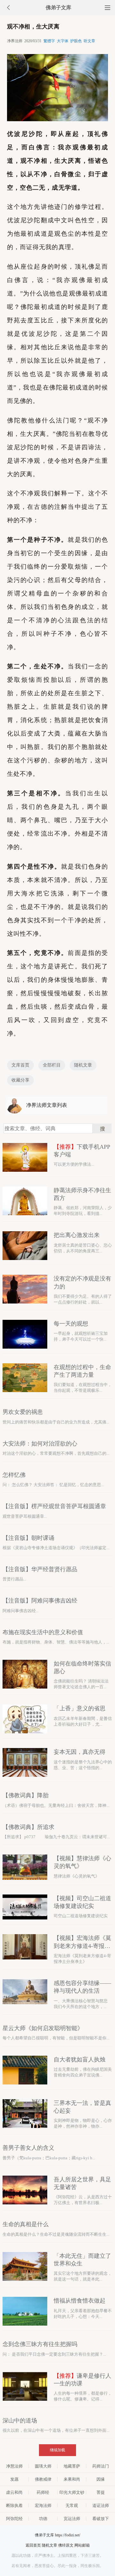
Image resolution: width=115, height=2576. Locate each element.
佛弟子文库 (58, 8)
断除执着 (14, 2505)
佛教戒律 (43, 2479)
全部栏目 (52, 1065)
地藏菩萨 (72, 2466)
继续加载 (57, 2450)
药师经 (43, 2492)
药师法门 (101, 2466)
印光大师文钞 (72, 2492)
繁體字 (49, 41)
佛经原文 (66, 2545)
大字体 (63, 41)
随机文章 (83, 1065)
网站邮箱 (82, 2545)
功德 (43, 2519)
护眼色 (76, 41)
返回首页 (33, 2545)
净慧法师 (14, 2466)
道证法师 (101, 2505)
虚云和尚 (14, 2492)
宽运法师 (72, 2519)
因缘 (101, 2479)
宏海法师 (43, 2505)
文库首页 (20, 1065)
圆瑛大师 (43, 2466)
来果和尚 (72, 2479)
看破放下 (101, 2519)
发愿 (14, 2479)
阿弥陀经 (14, 2519)
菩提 (101, 2492)
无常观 (72, 2505)
